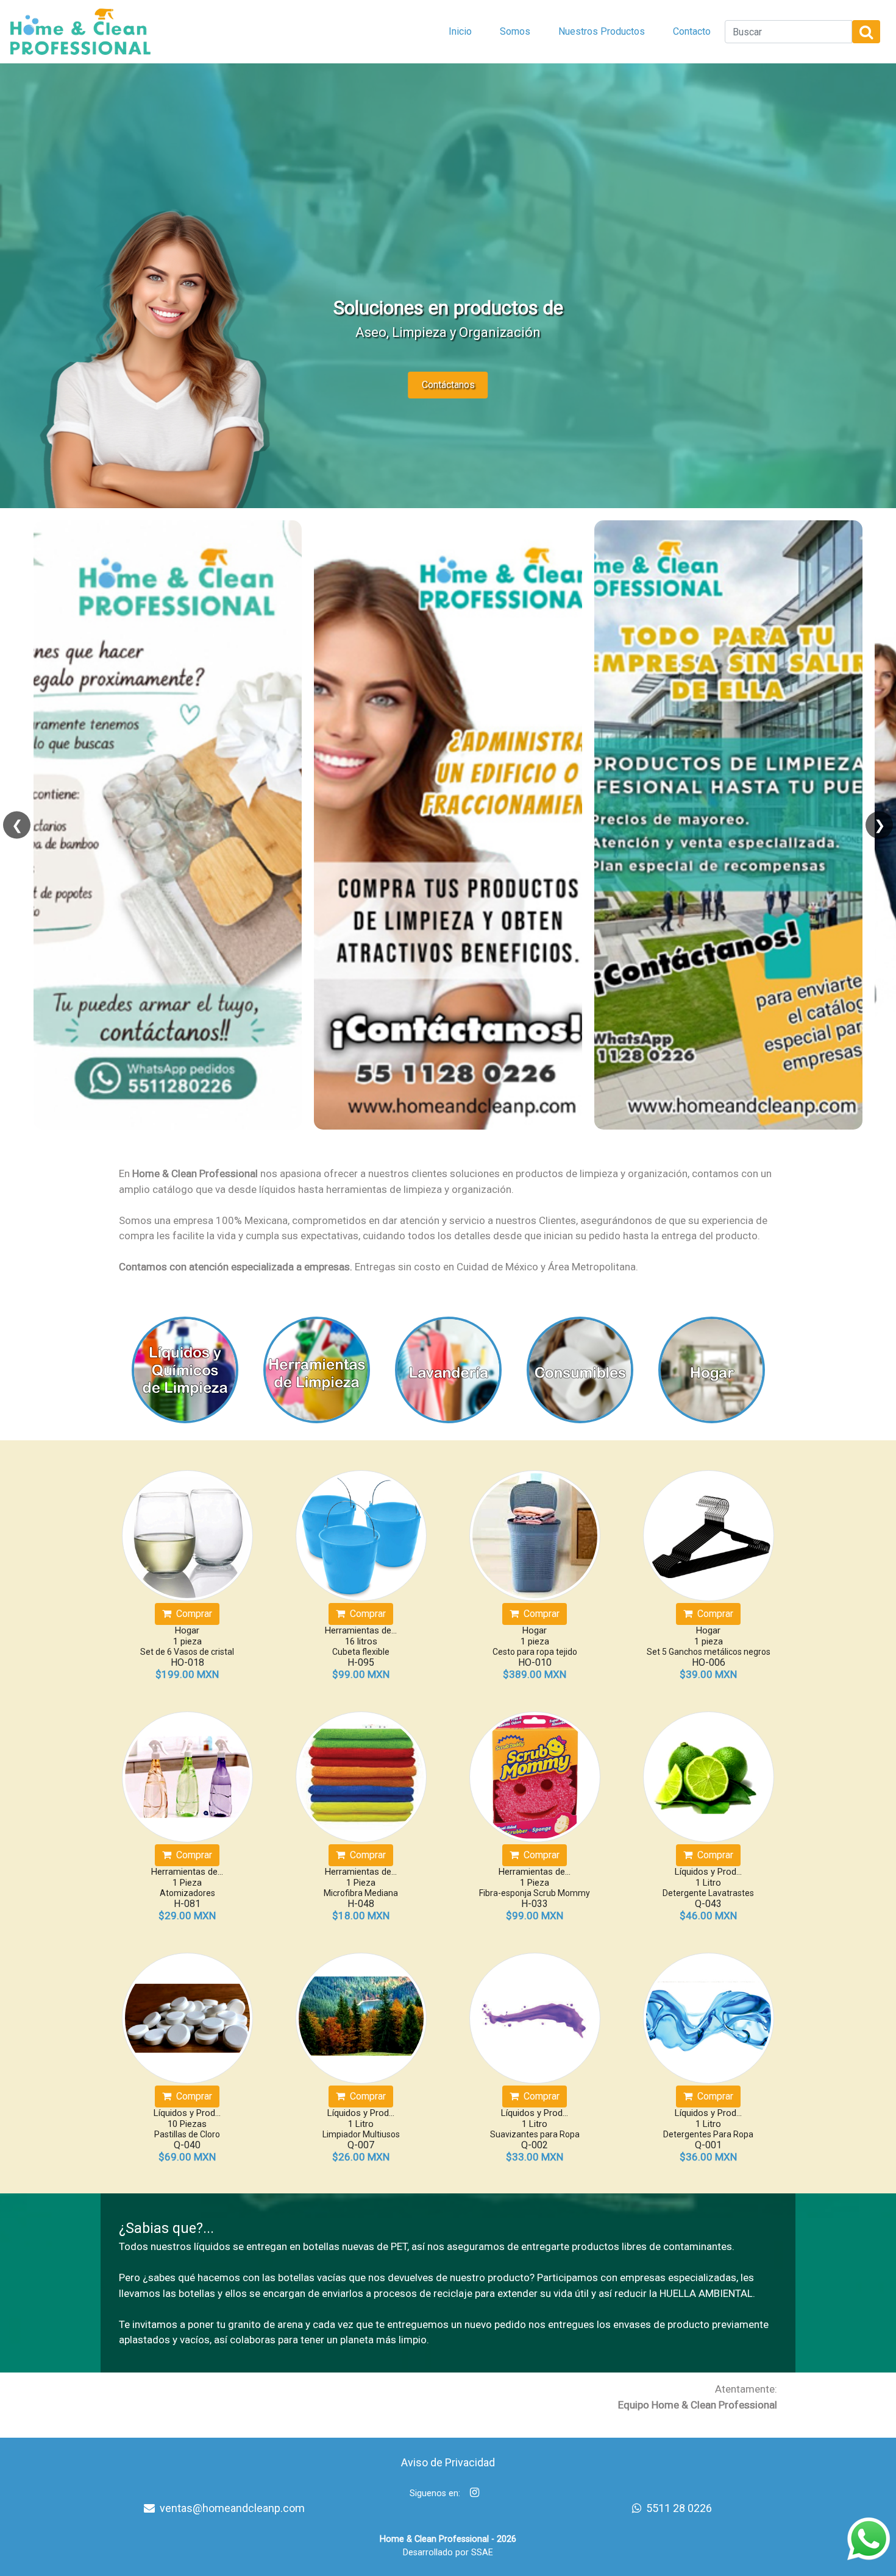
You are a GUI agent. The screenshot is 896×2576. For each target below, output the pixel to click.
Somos (515, 31)
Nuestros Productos (602, 31)
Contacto (692, 31)
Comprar (192, 1614)
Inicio (460, 31)
